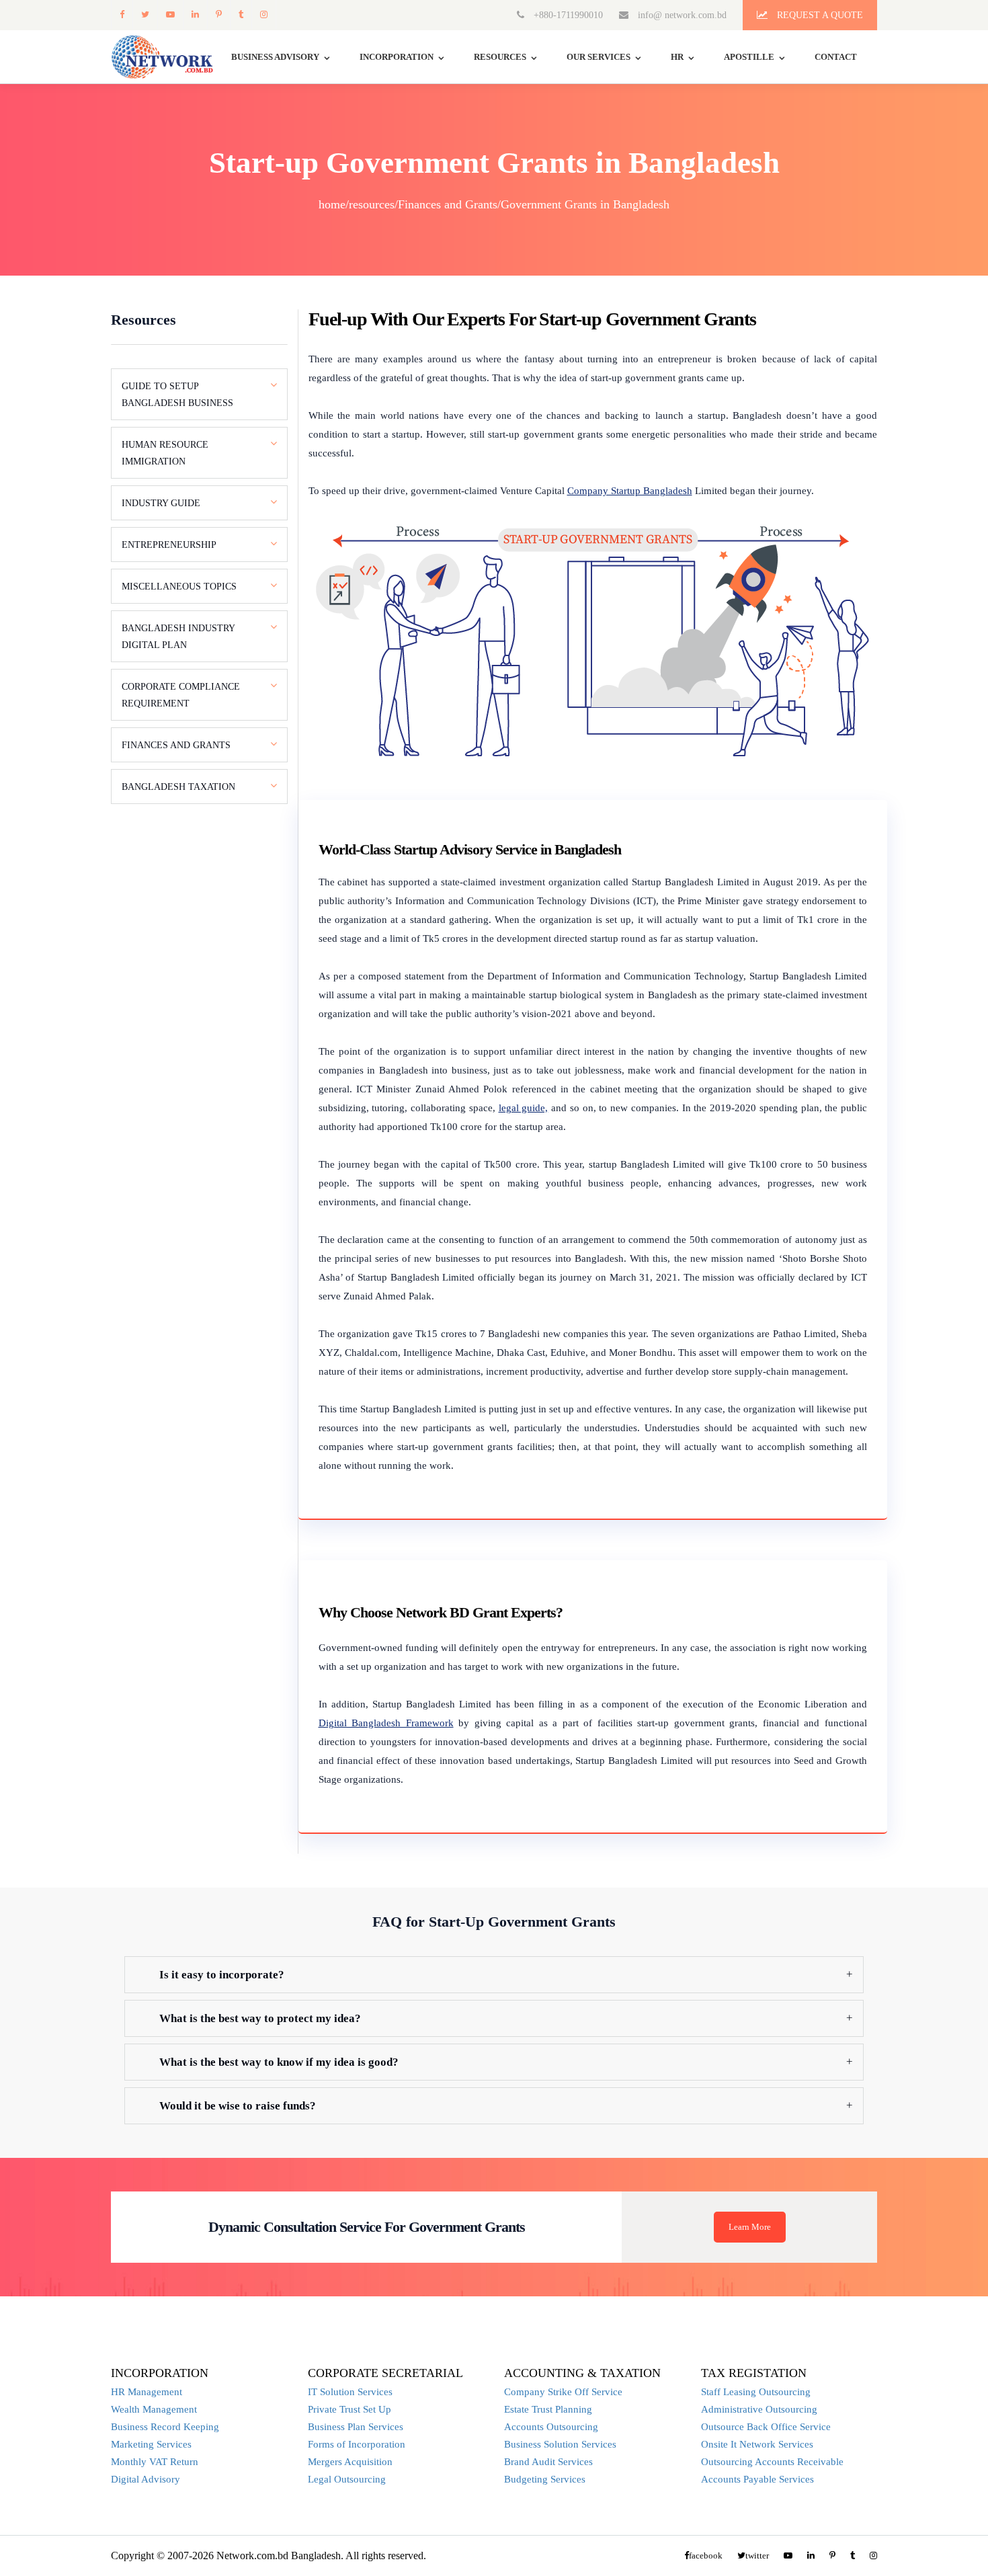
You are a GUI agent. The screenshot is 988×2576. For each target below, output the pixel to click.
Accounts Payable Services (757, 2479)
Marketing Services (151, 2444)
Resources (500, 57)
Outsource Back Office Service (766, 2427)
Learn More (750, 2227)
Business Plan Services (356, 2427)
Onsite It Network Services (757, 2444)
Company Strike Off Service (563, 2392)
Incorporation (397, 57)
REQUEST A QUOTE (819, 15)
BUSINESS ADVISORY (275, 57)
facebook (122, 14)
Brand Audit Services (548, 2462)
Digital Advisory (146, 2479)
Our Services (599, 57)
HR (677, 57)
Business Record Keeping (165, 2427)
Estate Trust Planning (548, 2409)
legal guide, (524, 1108)
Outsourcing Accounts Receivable (772, 2462)
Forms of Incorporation (357, 2444)
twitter (145, 14)
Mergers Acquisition (350, 2462)
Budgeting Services (545, 2479)
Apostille (749, 57)
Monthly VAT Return (155, 2462)
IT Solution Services (350, 2392)
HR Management (147, 2392)
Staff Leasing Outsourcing (756, 2392)
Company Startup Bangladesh (630, 491)
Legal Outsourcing (347, 2479)
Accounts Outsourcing (551, 2427)
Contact (836, 57)
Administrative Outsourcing (759, 2409)
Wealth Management (154, 2409)
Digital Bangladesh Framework (386, 1723)
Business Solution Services (560, 2444)
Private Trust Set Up (349, 2409)
